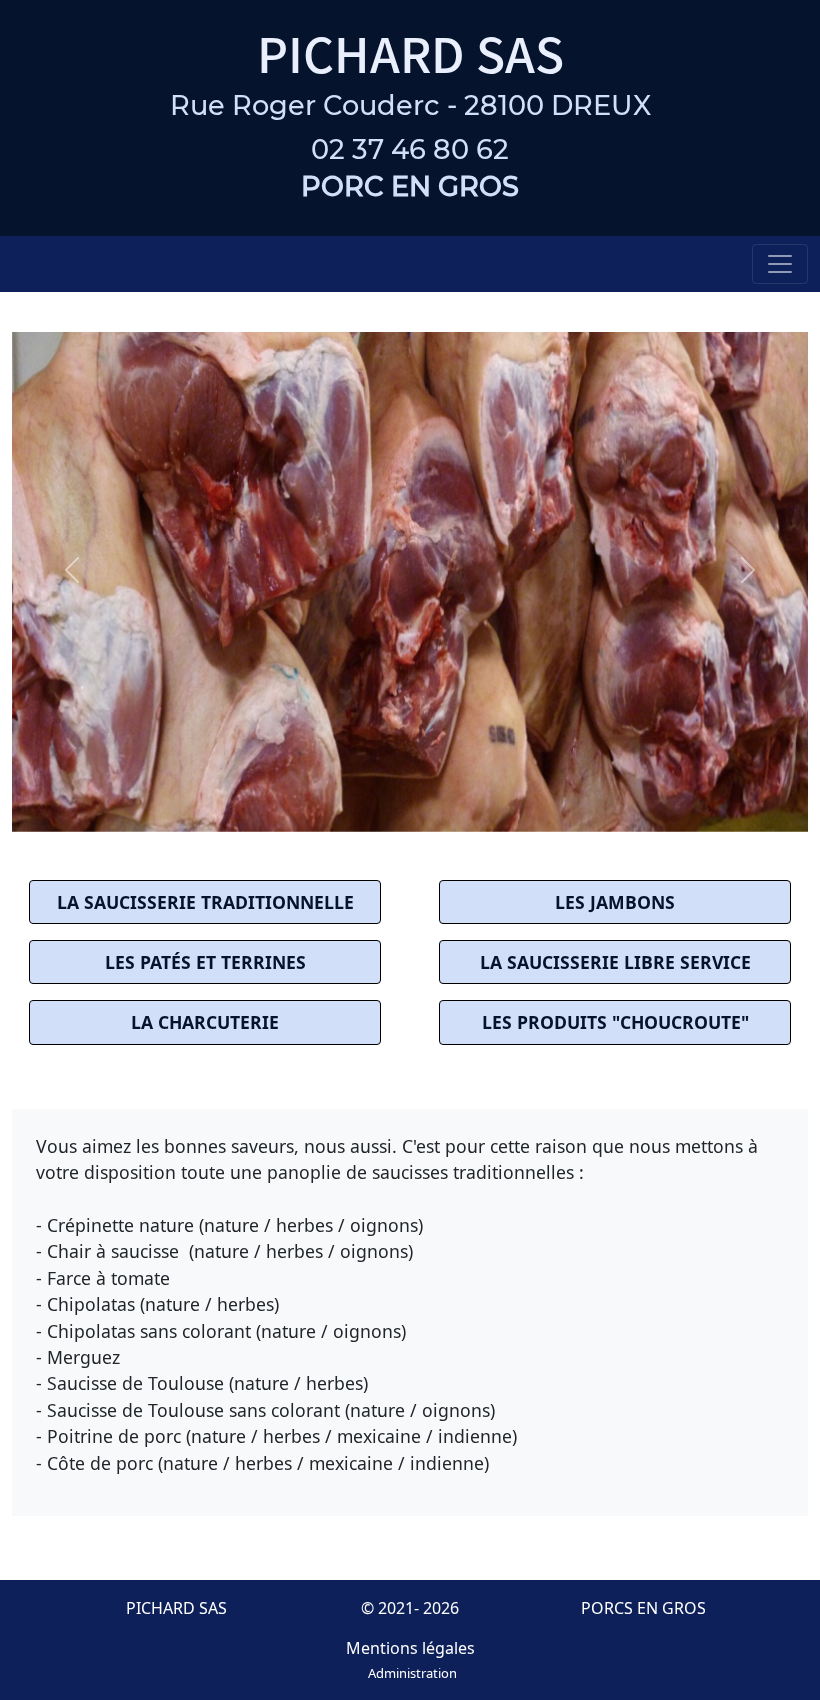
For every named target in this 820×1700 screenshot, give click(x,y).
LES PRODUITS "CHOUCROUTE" (615, 1022)
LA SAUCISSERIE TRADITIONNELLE (205, 902)
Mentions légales (410, 1648)
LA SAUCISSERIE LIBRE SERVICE (615, 962)
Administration (412, 1673)
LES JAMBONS (615, 902)
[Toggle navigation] (780, 264)
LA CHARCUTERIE (205, 1022)
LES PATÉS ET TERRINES (205, 962)
